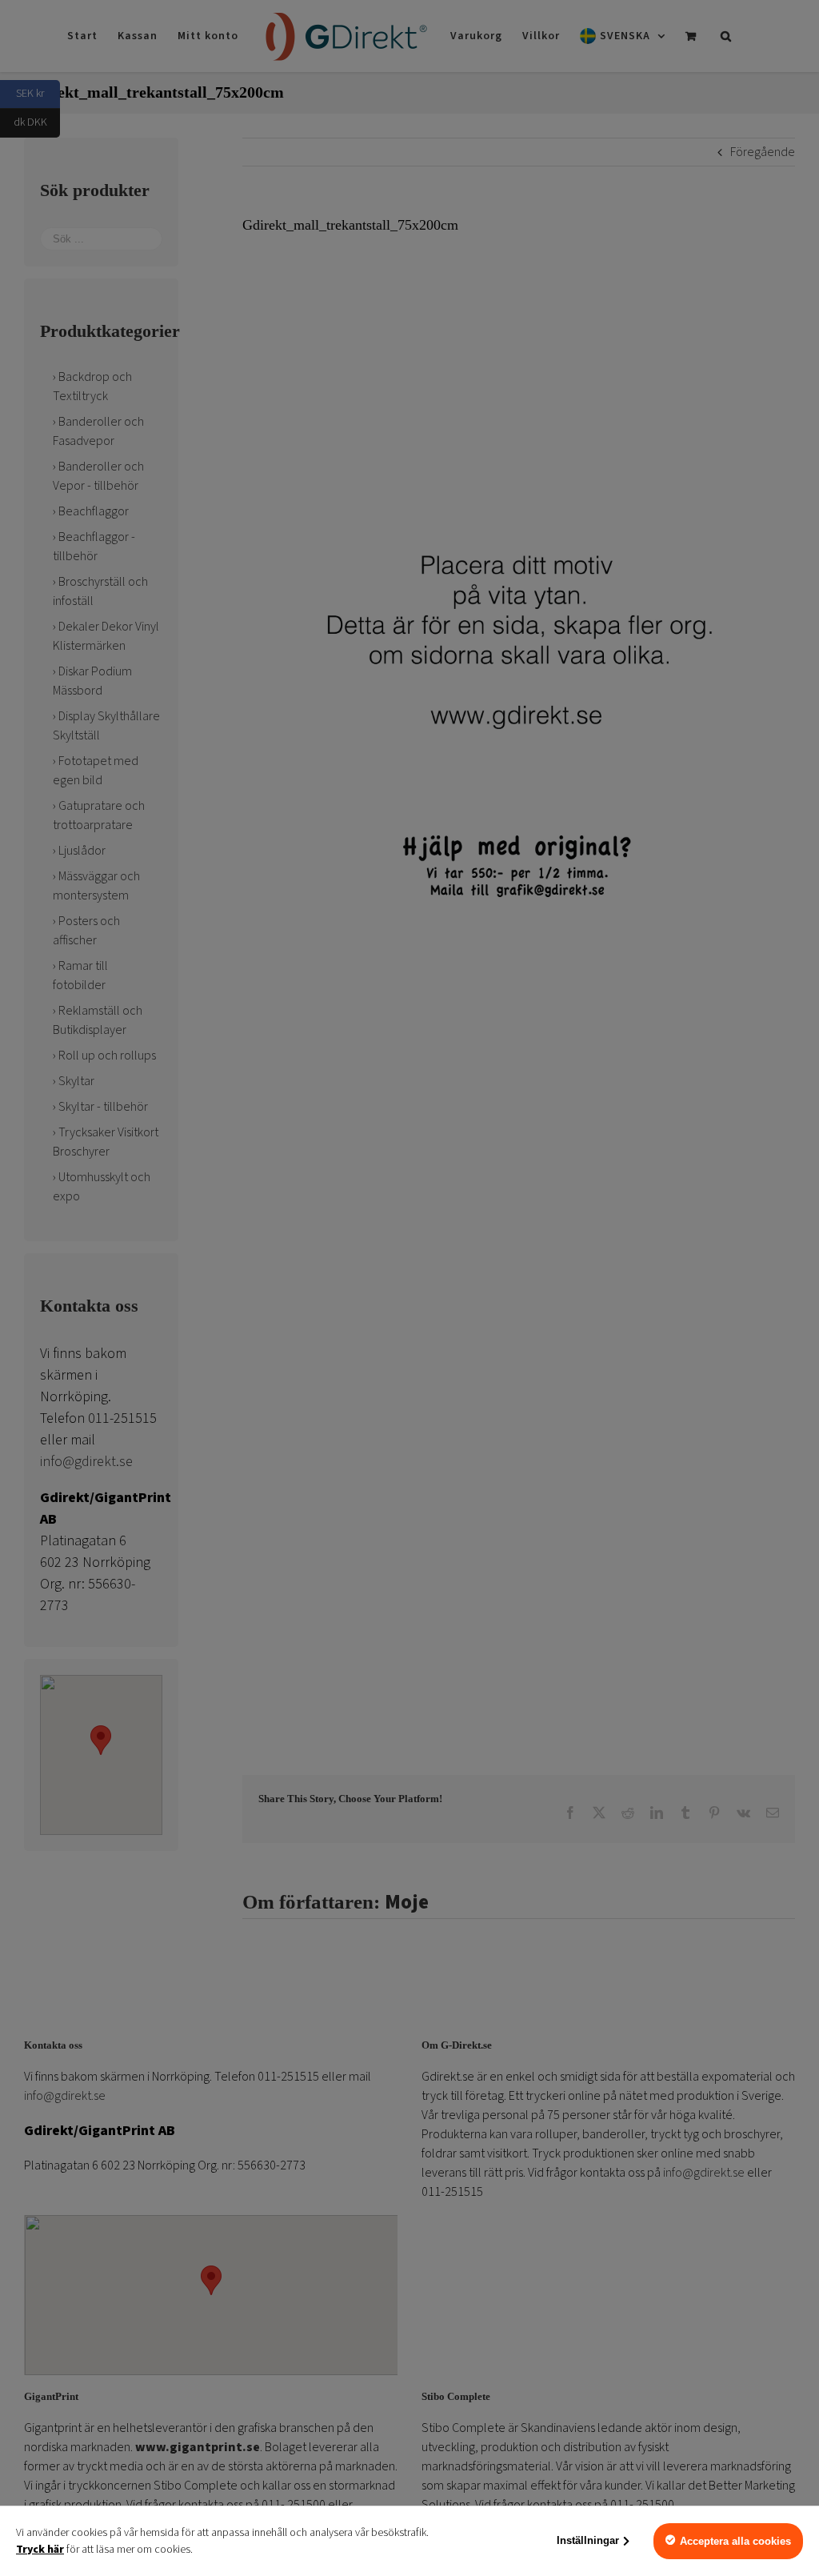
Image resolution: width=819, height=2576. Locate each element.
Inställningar (588, 2540)
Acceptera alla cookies (735, 2541)
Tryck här (40, 2550)
